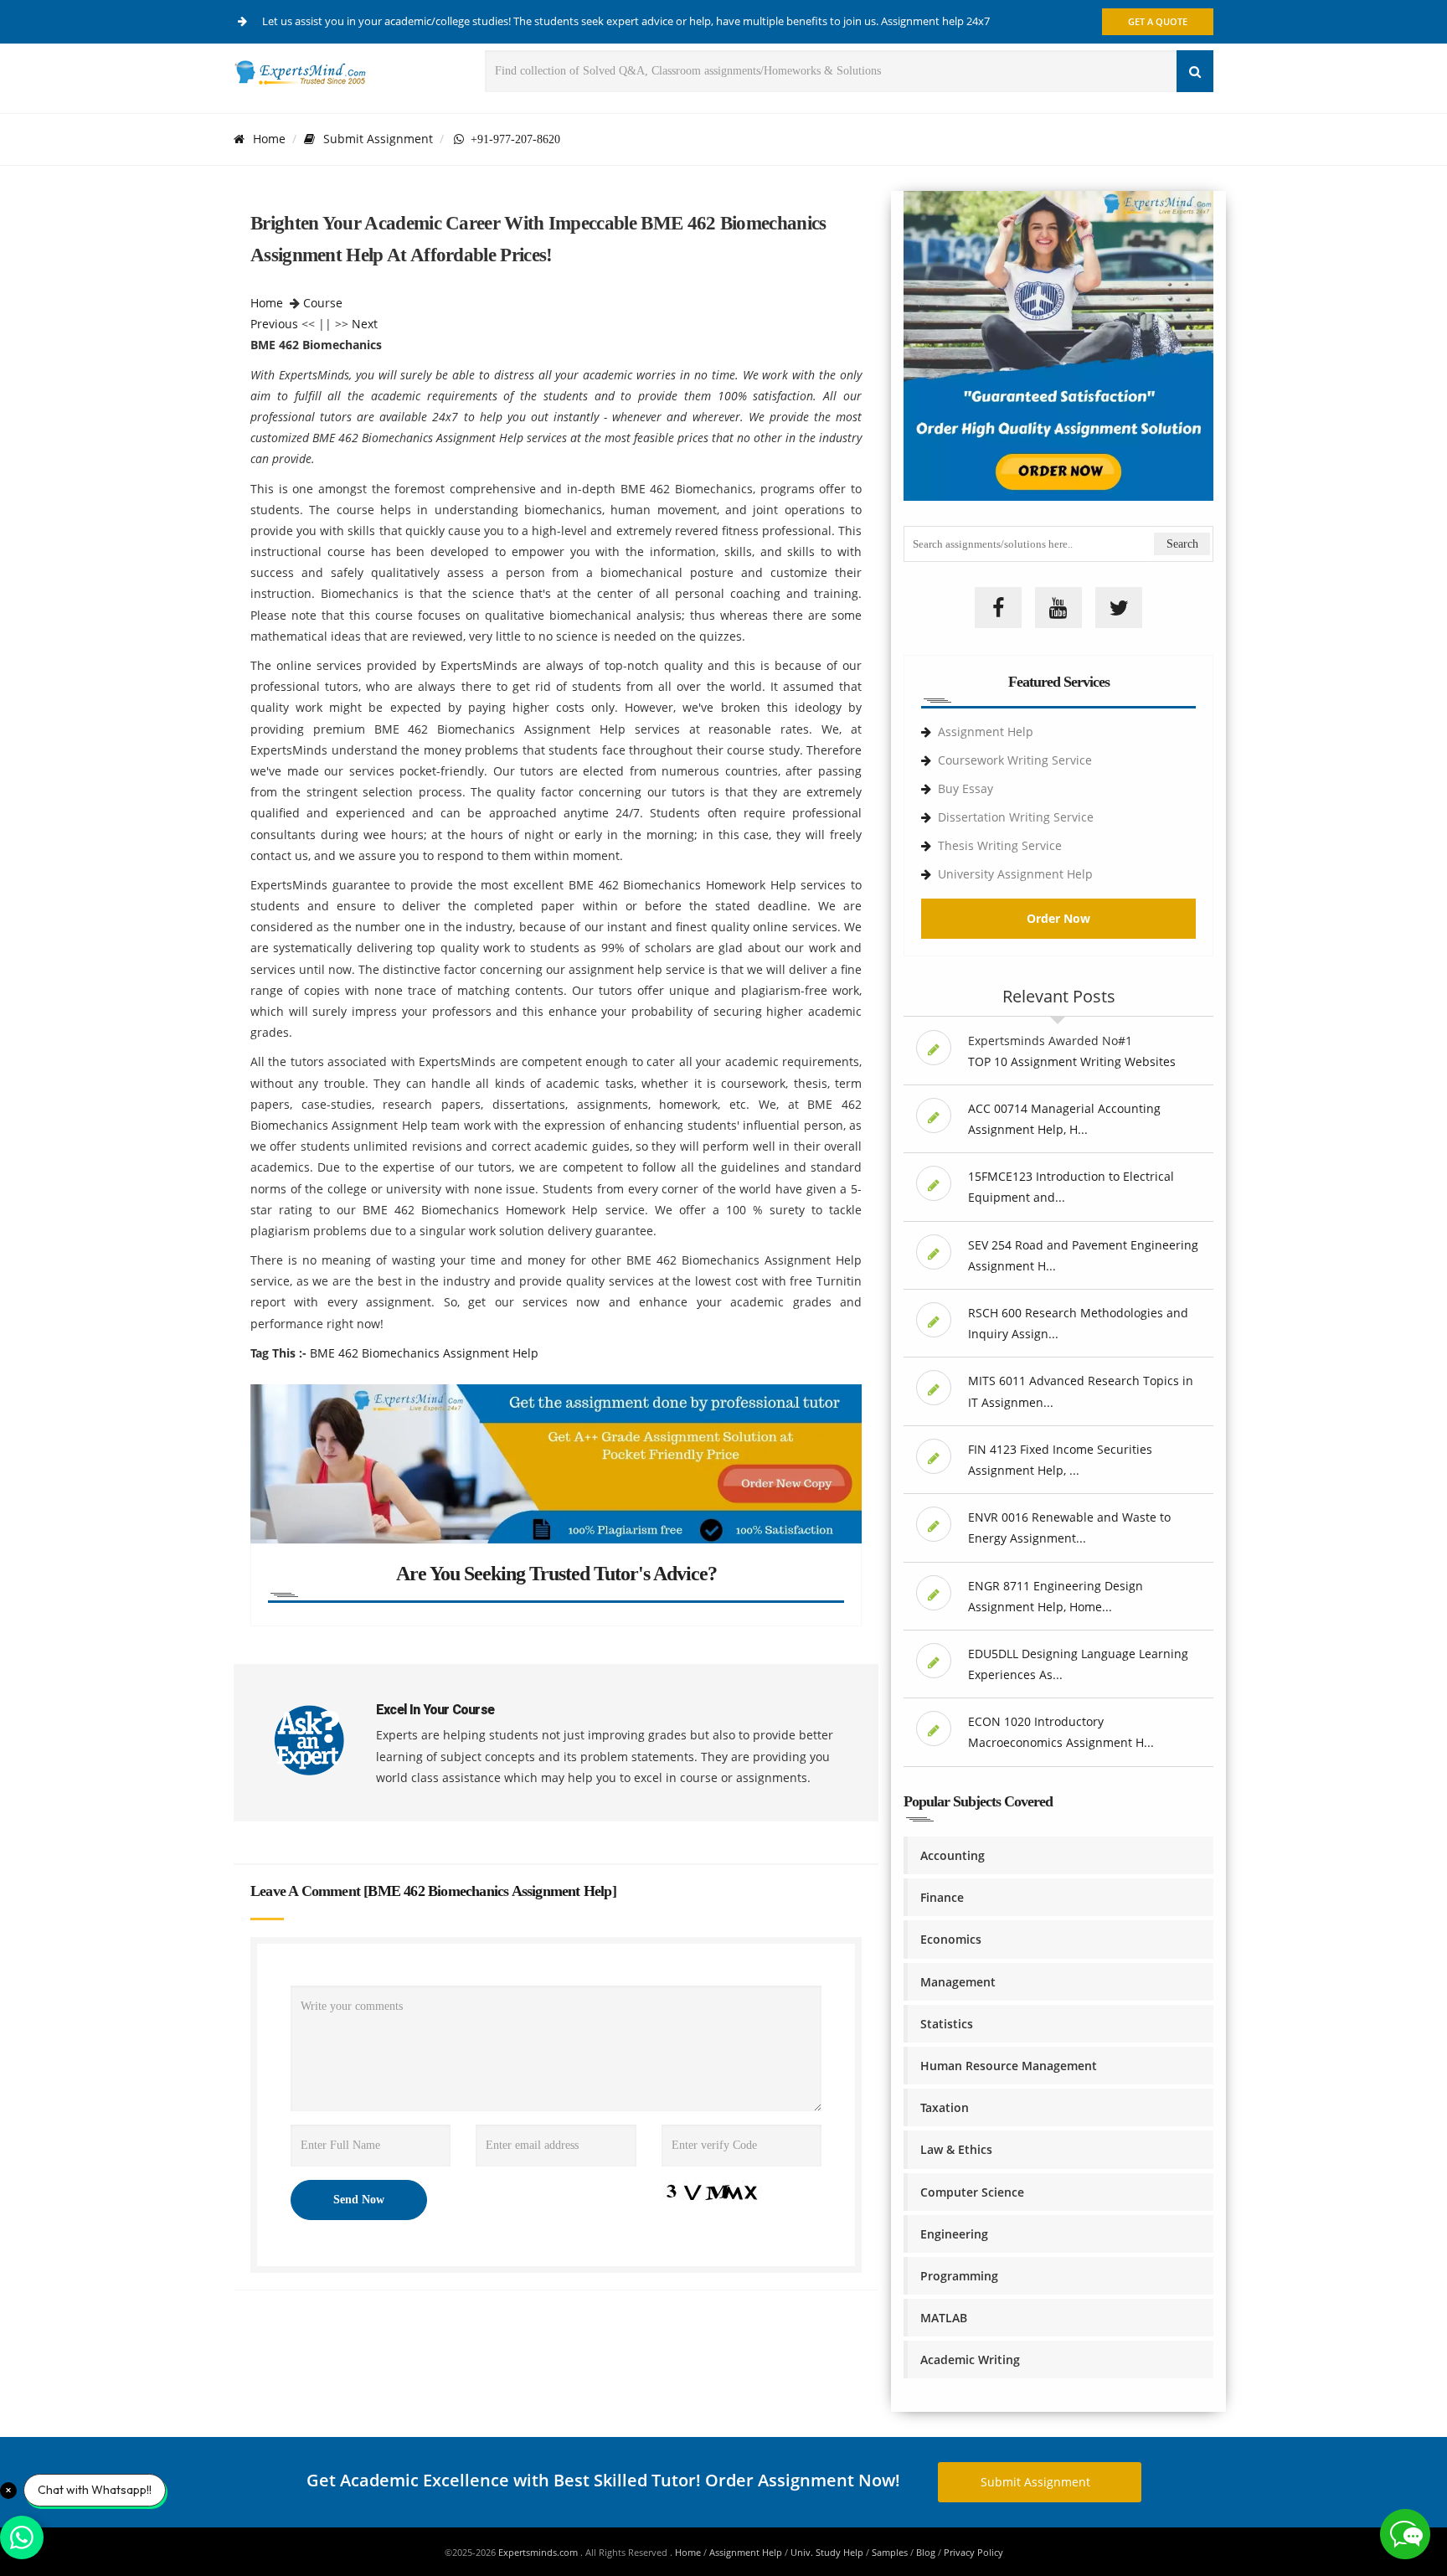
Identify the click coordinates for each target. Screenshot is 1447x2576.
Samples (890, 2552)
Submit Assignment (378, 139)
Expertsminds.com (539, 2552)
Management (958, 1982)
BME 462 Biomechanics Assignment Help (424, 1353)
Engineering (954, 2234)
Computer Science (972, 2192)
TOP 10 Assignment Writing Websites (1072, 1061)
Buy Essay (966, 788)
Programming (959, 2276)
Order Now (1058, 918)
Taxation (945, 2107)
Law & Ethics (956, 2149)
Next (365, 324)
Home (269, 139)
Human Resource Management (1009, 2066)
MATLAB (944, 2318)
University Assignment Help (1015, 874)
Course (323, 303)
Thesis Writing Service (1000, 845)
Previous (274, 324)
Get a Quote (1158, 21)
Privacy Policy (973, 2552)
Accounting (953, 1855)
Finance (942, 1897)
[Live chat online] (1405, 2534)
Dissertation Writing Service (1016, 817)
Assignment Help (986, 732)
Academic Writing (970, 2360)
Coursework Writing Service (1015, 760)
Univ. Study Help (827, 2552)
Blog (926, 2552)
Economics (951, 1939)
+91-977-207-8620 (512, 139)
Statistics (947, 2024)
